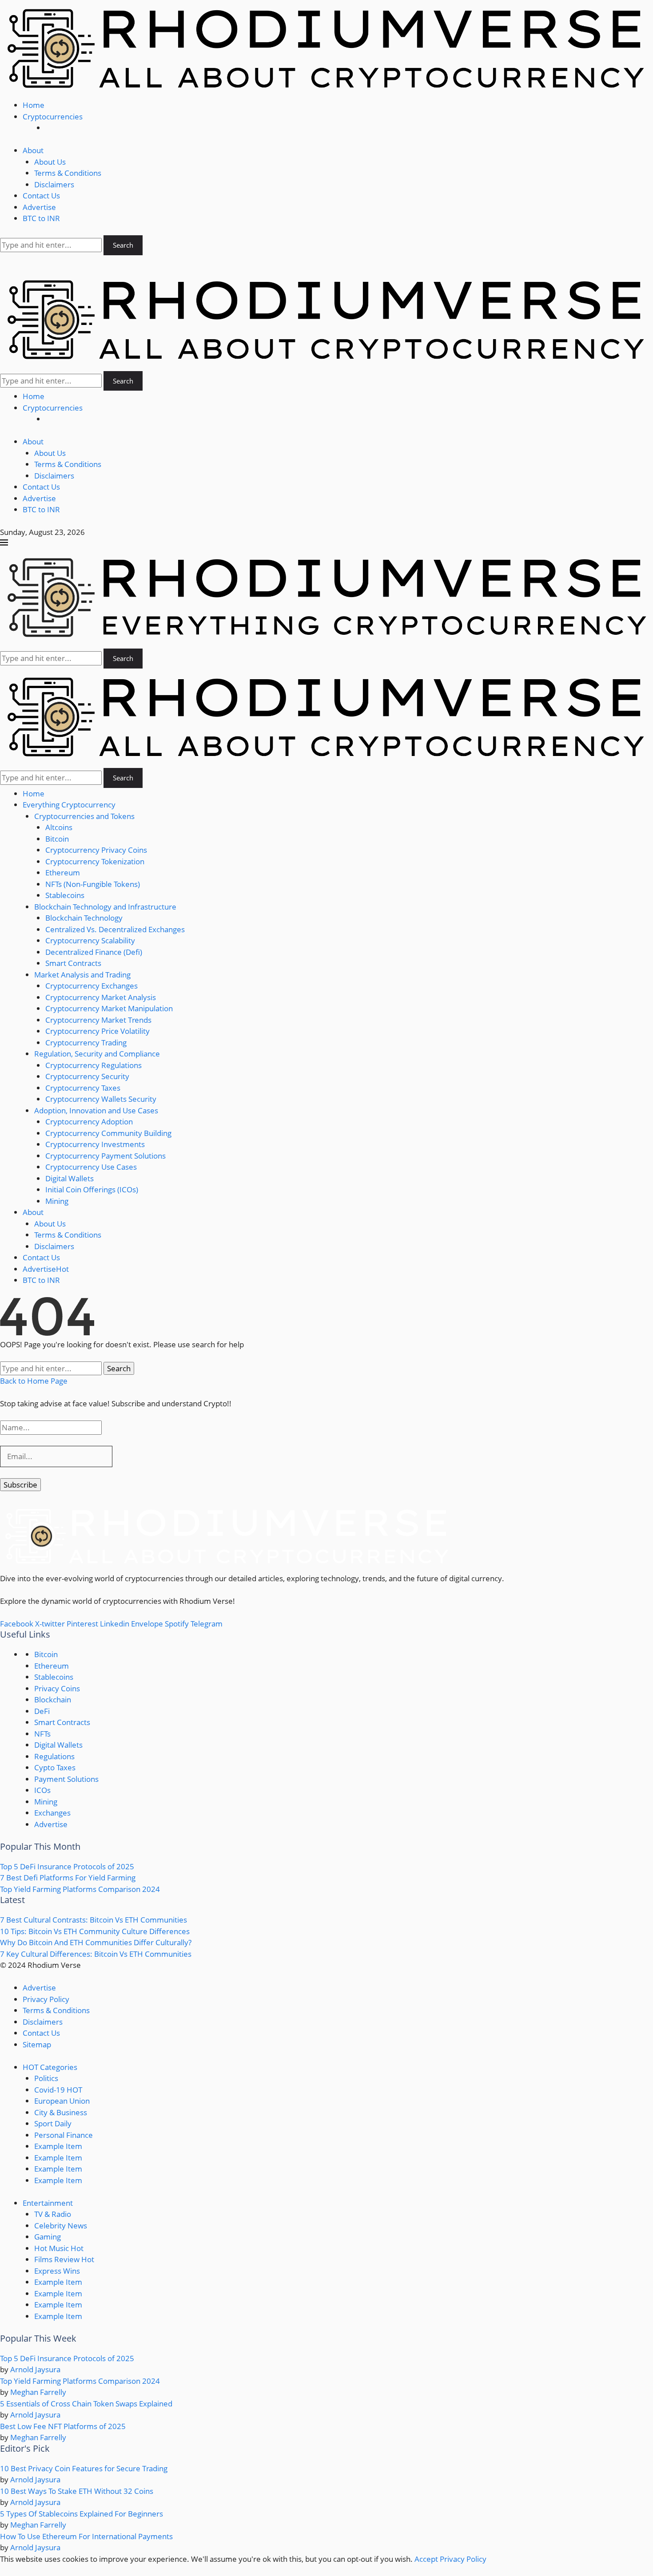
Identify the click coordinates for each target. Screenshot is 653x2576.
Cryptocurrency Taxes (83, 1088)
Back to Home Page (34, 1381)
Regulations (54, 1756)
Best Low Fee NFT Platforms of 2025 (63, 2426)
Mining (57, 1201)
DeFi (42, 1711)
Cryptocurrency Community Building (108, 1133)
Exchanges (52, 1813)
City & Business (61, 2112)
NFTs (42, 1734)
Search (123, 245)
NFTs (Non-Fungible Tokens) (93, 884)
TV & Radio (53, 2214)
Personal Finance (64, 2135)
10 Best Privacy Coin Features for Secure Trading (84, 2468)
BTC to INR (41, 218)
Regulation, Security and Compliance (97, 1054)
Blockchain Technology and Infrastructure (105, 907)
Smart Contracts (73, 963)
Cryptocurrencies (53, 117)
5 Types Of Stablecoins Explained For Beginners (82, 2514)
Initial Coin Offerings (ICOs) (92, 1189)
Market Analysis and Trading (82, 975)
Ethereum (63, 873)
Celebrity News (61, 2226)
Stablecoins (65, 895)
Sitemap (37, 2044)
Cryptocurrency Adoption (89, 1122)
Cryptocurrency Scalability (90, 940)
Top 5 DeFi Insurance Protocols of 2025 (67, 1866)
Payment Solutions (66, 1779)
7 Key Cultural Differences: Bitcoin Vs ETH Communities (96, 1954)
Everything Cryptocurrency (69, 805)
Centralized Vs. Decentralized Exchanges (115, 929)
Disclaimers (54, 184)
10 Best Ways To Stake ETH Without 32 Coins (77, 2491)
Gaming (48, 2237)
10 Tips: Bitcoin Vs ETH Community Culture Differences (95, 1931)
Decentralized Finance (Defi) (94, 952)
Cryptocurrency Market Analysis (101, 997)
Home (34, 105)
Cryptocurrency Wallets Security (101, 1099)
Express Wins (57, 2271)
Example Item (58, 2146)
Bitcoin (57, 839)
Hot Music (59, 2248)
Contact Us (41, 196)
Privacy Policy (46, 1999)
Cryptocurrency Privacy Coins (96, 850)
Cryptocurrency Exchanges (92, 986)
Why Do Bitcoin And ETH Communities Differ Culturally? (96, 1942)
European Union (62, 2101)
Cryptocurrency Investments (95, 1144)
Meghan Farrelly (38, 2392)
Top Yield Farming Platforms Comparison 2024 (80, 1889)
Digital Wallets (70, 1178)
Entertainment (48, 2203)
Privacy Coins (57, 1688)
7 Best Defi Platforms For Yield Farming (68, 1878)
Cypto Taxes (55, 1767)
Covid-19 (58, 2090)
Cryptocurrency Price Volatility (98, 1031)
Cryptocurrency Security (87, 1076)
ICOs (42, 1790)
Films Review (64, 2259)
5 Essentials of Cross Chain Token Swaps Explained (86, 2404)
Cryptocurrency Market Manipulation (109, 1008)
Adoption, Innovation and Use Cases (96, 1110)
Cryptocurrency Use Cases (91, 1167)
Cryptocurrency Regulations (94, 1065)
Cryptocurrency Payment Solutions (106, 1156)
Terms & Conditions (68, 173)
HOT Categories (50, 2067)
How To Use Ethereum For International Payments (86, 2536)
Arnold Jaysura (35, 2369)
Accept (426, 2559)
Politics (46, 2078)
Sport (53, 2123)
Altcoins (59, 827)
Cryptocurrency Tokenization (95, 861)
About (33, 150)
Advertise (39, 207)
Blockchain (53, 1700)
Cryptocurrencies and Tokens (84, 816)
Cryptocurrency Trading (86, 1043)
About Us (50, 162)
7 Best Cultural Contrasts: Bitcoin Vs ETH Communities (94, 1920)
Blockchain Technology (84, 918)
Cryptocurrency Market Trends (98, 1020)
